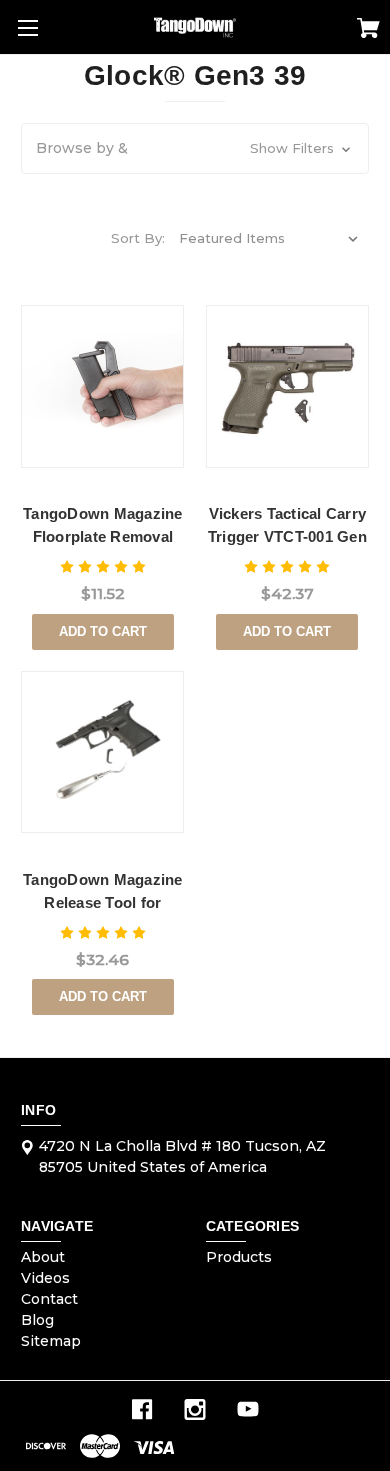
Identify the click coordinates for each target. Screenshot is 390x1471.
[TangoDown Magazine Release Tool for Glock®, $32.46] (102, 752)
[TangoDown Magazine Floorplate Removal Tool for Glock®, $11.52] (102, 386)
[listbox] (269, 238)
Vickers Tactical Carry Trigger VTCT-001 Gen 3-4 (287, 536)
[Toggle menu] (27, 27)
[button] (195, 148)
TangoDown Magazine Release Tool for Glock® (103, 902)
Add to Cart (103, 631)
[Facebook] (142, 1409)
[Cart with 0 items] (368, 31)
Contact (49, 1299)
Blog (37, 1320)
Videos (45, 1278)
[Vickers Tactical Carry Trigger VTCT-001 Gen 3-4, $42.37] (287, 386)
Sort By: (138, 238)
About (43, 1257)
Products (239, 1257)
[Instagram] (195, 1409)
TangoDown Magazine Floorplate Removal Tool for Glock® (103, 536)
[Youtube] (248, 1409)
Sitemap (51, 1341)
